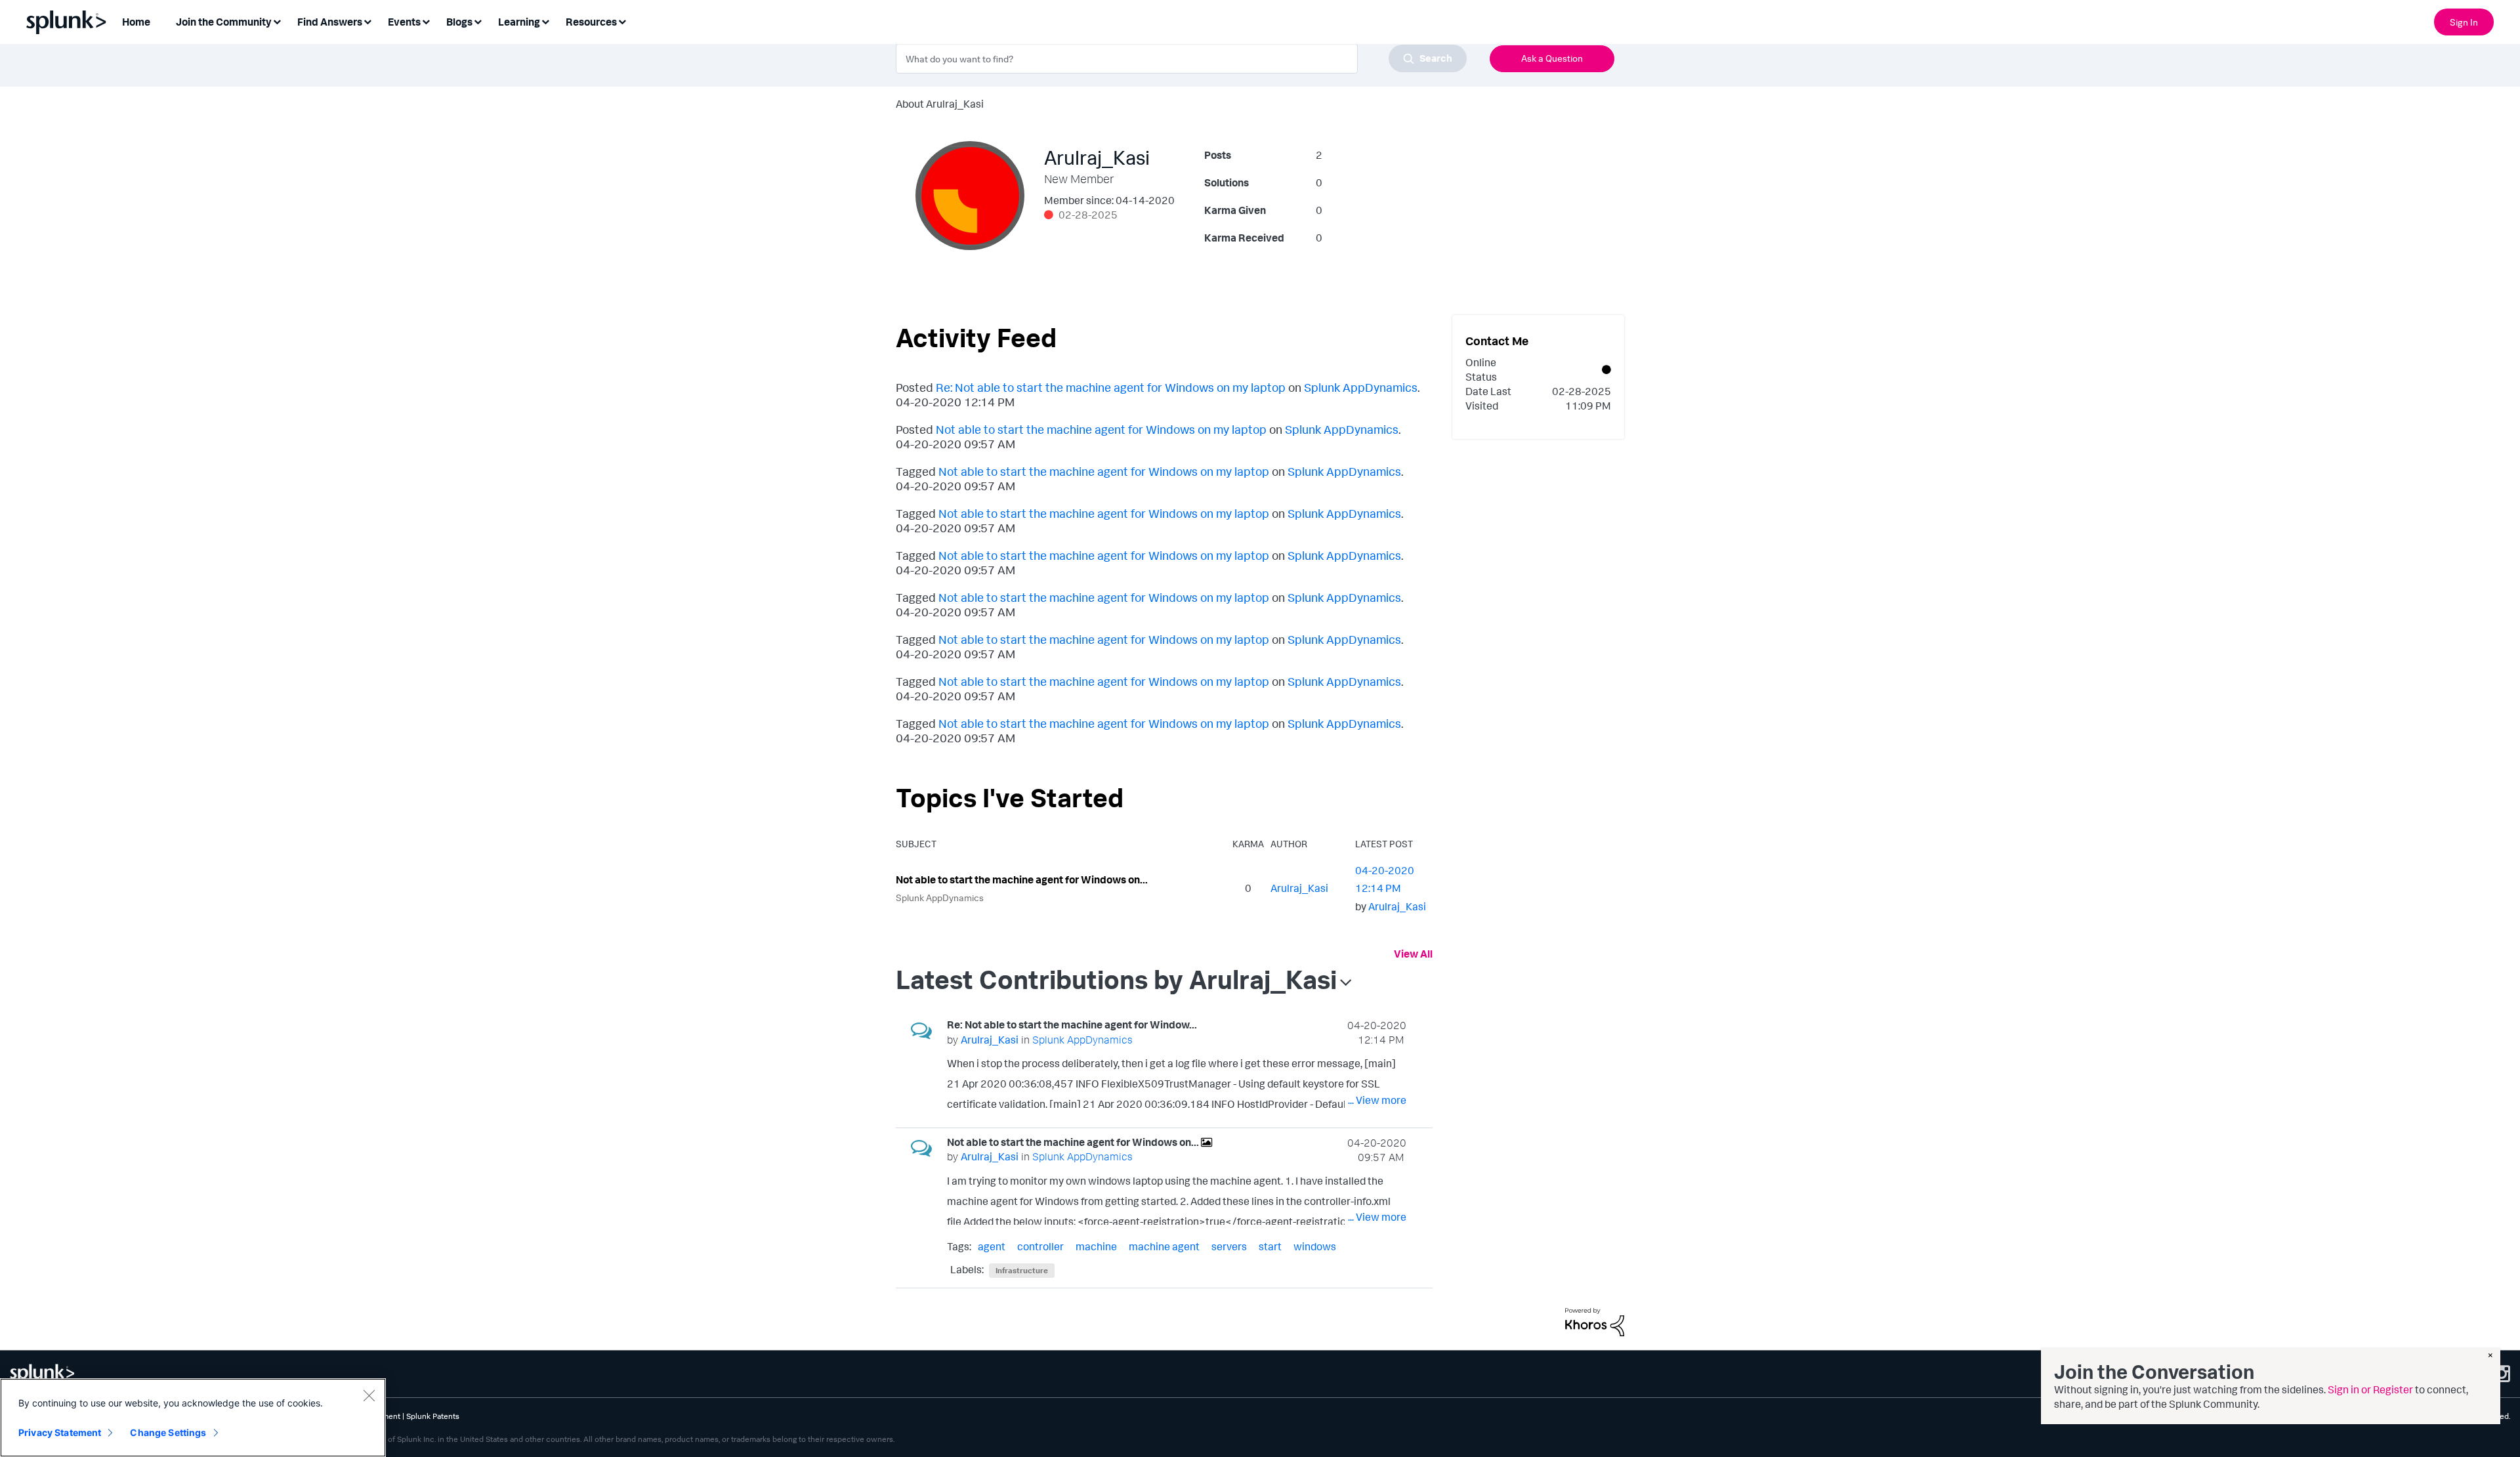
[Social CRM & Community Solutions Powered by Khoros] (1595, 1320)
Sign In (2464, 22)
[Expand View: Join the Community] (277, 21)
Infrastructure (1022, 1270)
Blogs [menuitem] (459, 22)
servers (1229, 1246)
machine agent (1164, 1246)
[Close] (369, 1395)
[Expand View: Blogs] (478, 21)
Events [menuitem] (404, 22)
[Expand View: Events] (426, 21)
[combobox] (1181, 58)
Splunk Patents (433, 1416)
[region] (193, 1418)
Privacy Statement (60, 1432)
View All (1413, 954)
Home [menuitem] (136, 22)
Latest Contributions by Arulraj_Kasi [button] (1116, 979)
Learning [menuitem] (519, 22)
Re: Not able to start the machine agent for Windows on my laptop (1111, 387)
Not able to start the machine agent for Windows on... (1022, 879)
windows (1315, 1246)
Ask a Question (1552, 58)
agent (992, 1246)
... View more (1377, 1100)
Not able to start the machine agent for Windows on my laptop (1101, 429)
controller (1040, 1246)
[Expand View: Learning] (545, 21)
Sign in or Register (2370, 1389)
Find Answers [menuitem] (330, 22)
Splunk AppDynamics (1361, 387)
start (1270, 1246)
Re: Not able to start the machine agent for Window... (1072, 1024)
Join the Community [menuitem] (224, 22)
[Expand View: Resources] (622, 21)
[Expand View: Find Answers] (367, 21)
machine (1096, 1246)
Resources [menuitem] (591, 22)
